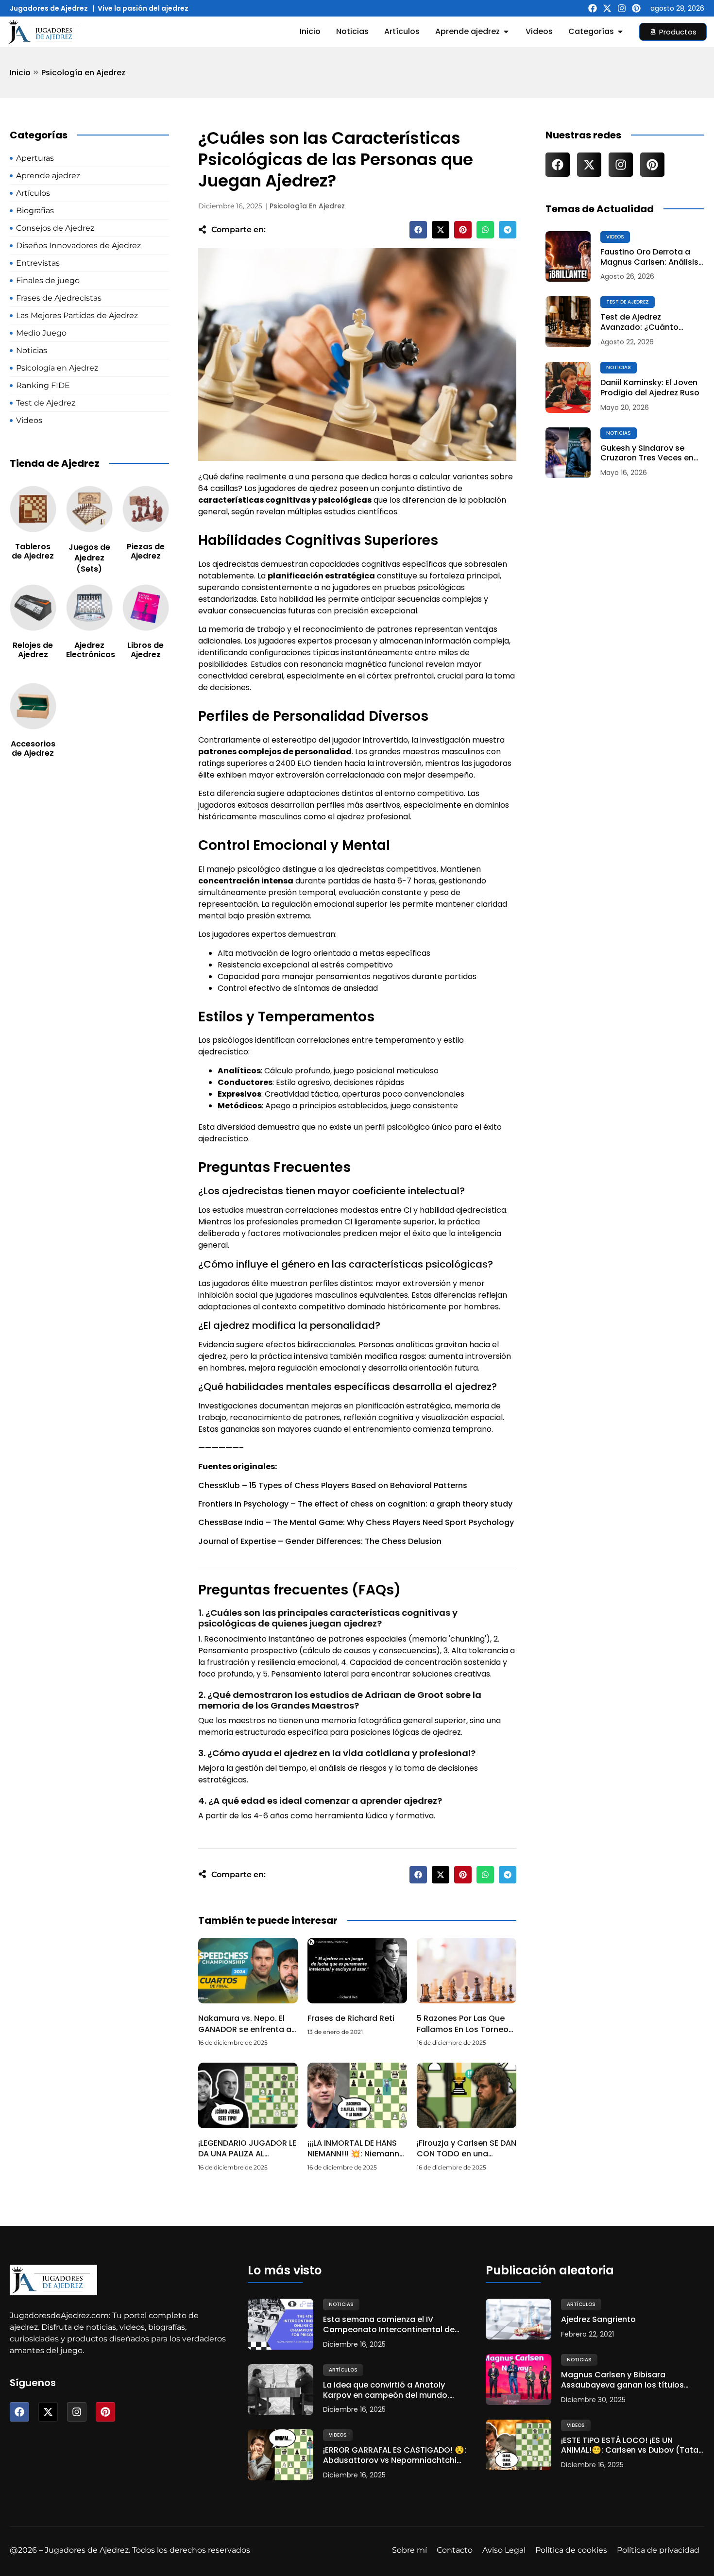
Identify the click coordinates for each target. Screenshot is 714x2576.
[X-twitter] (607, 8)
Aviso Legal (504, 2550)
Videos (615, 237)
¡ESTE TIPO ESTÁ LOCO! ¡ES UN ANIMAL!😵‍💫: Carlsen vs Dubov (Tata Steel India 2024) (630, 2446)
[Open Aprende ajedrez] (506, 32)
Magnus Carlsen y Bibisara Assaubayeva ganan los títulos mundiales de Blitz (622, 2380)
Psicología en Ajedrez (83, 73)
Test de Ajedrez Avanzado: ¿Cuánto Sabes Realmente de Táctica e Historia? (641, 322)
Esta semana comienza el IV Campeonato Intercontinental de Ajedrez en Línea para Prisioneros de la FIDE (394, 2325)
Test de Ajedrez (628, 302)
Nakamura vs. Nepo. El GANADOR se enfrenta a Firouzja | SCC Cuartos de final (245, 2034)
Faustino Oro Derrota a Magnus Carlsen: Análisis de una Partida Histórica (649, 257)
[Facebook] (593, 8)
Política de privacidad (658, 2550)
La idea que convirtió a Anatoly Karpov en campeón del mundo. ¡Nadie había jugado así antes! (386, 2390)
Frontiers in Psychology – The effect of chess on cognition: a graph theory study (355, 1504)
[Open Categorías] (620, 32)
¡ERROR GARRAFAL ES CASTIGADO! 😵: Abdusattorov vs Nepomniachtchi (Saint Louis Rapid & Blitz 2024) (395, 2456)
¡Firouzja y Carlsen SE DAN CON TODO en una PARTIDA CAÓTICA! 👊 (467, 2154)
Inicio (20, 73)
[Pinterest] (636, 8)
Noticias (619, 367)
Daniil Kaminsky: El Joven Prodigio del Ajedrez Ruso (650, 388)
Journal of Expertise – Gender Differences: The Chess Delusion (320, 1541)
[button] (418, 230)
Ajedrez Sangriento (598, 2320)
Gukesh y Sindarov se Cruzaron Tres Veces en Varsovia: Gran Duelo (647, 454)
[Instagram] (622, 8)
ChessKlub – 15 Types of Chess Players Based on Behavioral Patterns (333, 1485)
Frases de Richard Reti (351, 2018)
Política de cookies (571, 2550)
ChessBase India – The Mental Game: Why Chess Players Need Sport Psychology (356, 1522)
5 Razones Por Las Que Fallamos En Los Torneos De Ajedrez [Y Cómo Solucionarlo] (465, 2034)
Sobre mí (409, 2550)
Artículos (343, 2370)
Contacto (455, 2550)
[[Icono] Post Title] (568, 257)
